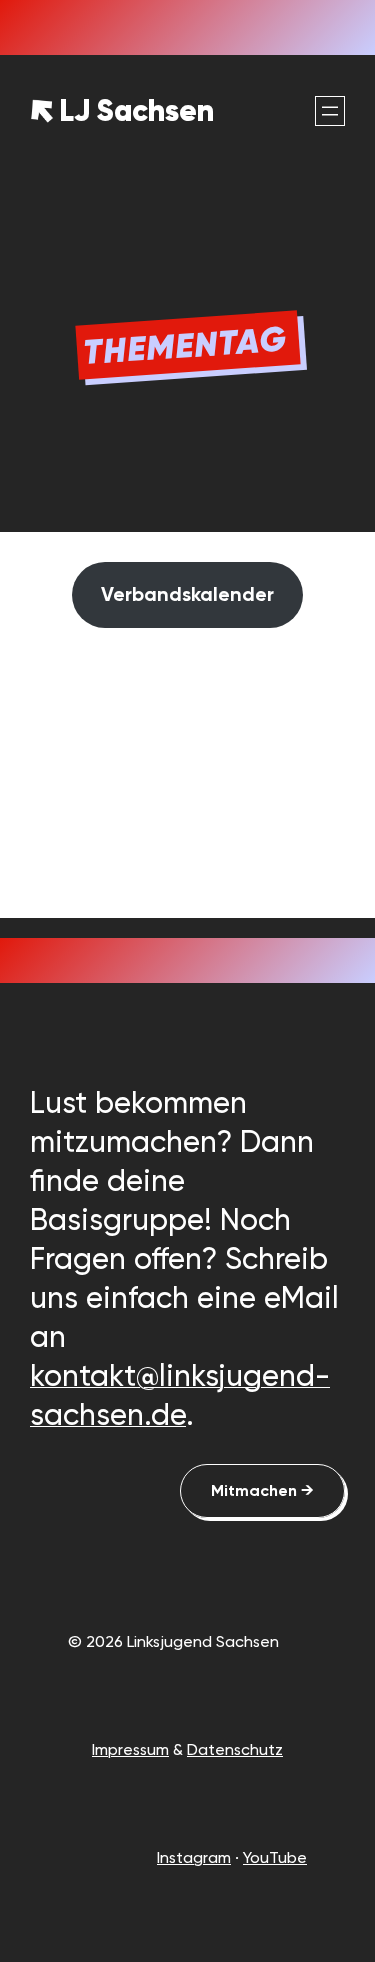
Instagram (194, 1857)
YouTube (275, 1857)
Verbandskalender (187, 594)
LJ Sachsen (136, 110)
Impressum (130, 1749)
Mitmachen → (262, 1490)
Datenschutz (235, 1749)
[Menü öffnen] (330, 111)
